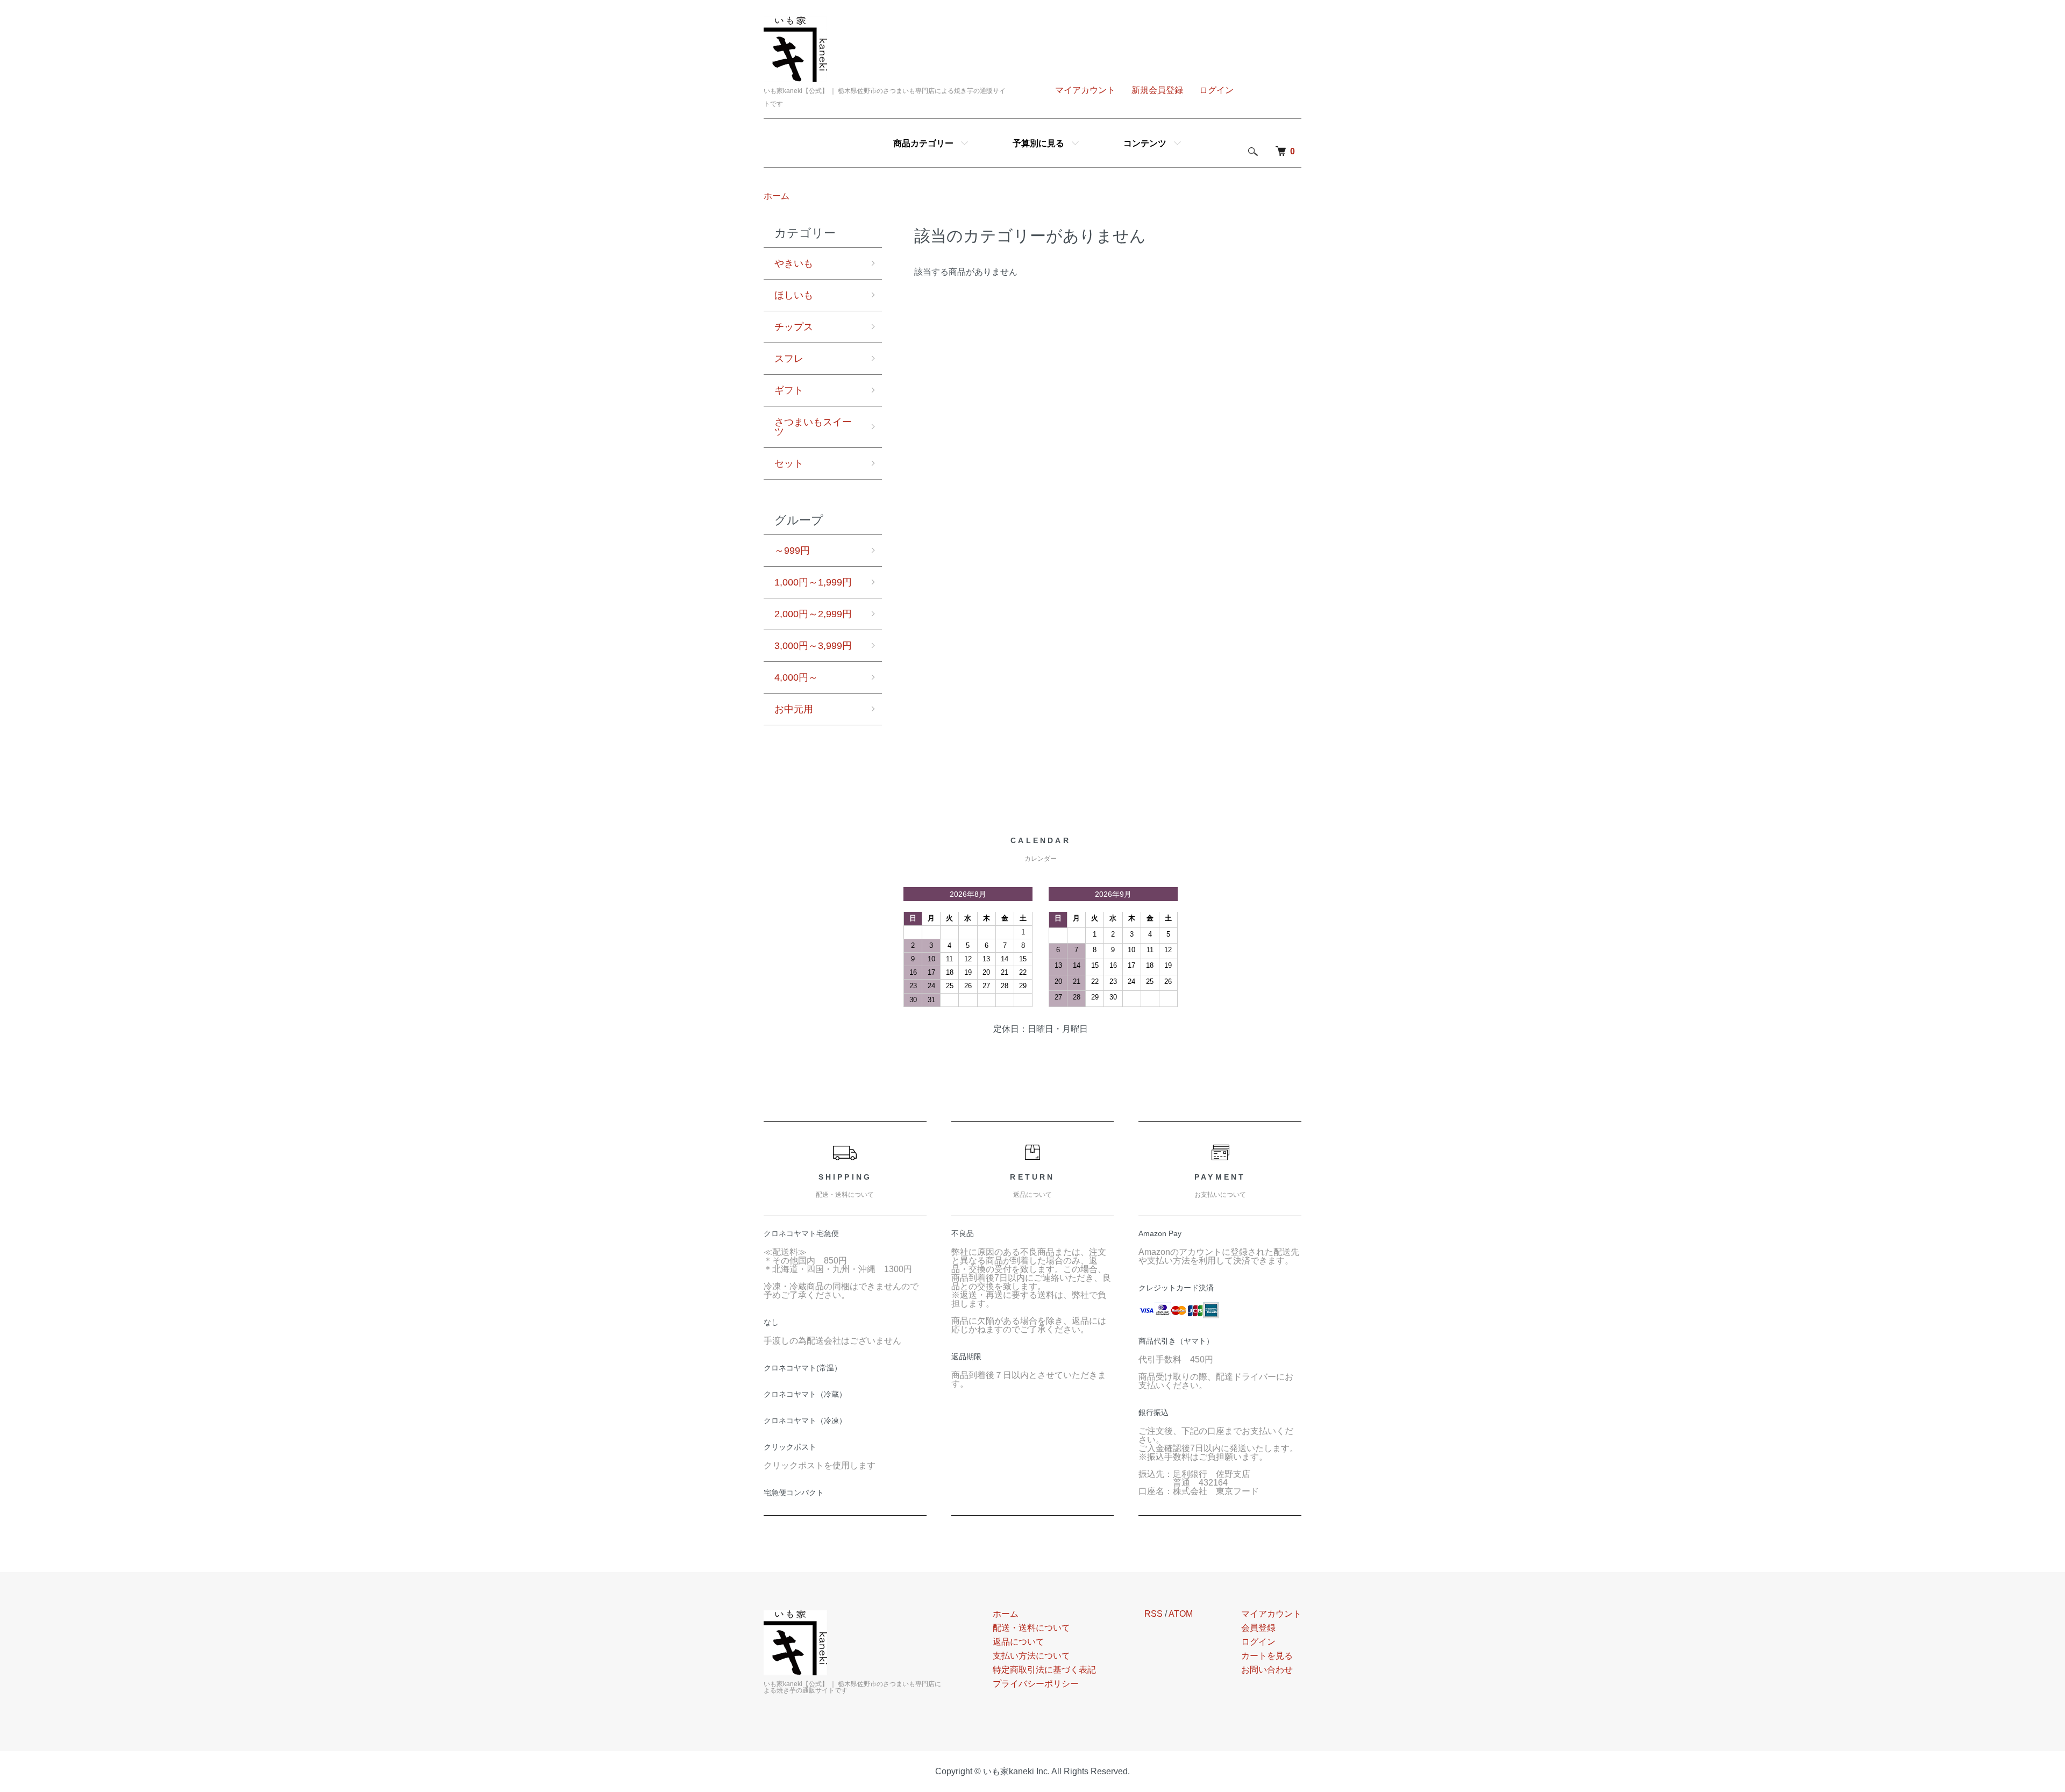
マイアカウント (1085, 90)
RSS (1153, 1614)
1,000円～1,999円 (813, 582)
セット (789, 463)
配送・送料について (1031, 1628)
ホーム (777, 196)
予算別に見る (1038, 143)
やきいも (794, 263)
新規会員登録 (1157, 90)
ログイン (1216, 90)
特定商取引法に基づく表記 (1044, 1670)
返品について (1019, 1642)
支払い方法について (1031, 1656)
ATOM (1181, 1614)
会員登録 (1258, 1628)
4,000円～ (796, 677)
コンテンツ (1145, 143)
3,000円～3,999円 (813, 646)
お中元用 (794, 709)
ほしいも (794, 295)
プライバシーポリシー (1036, 1684)
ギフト (789, 390)
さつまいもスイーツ (813, 427)
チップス (794, 327)
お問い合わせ (1267, 1670)
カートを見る (1267, 1656)
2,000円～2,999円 (813, 614)
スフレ (789, 359)
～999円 (792, 551)
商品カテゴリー (923, 143)
